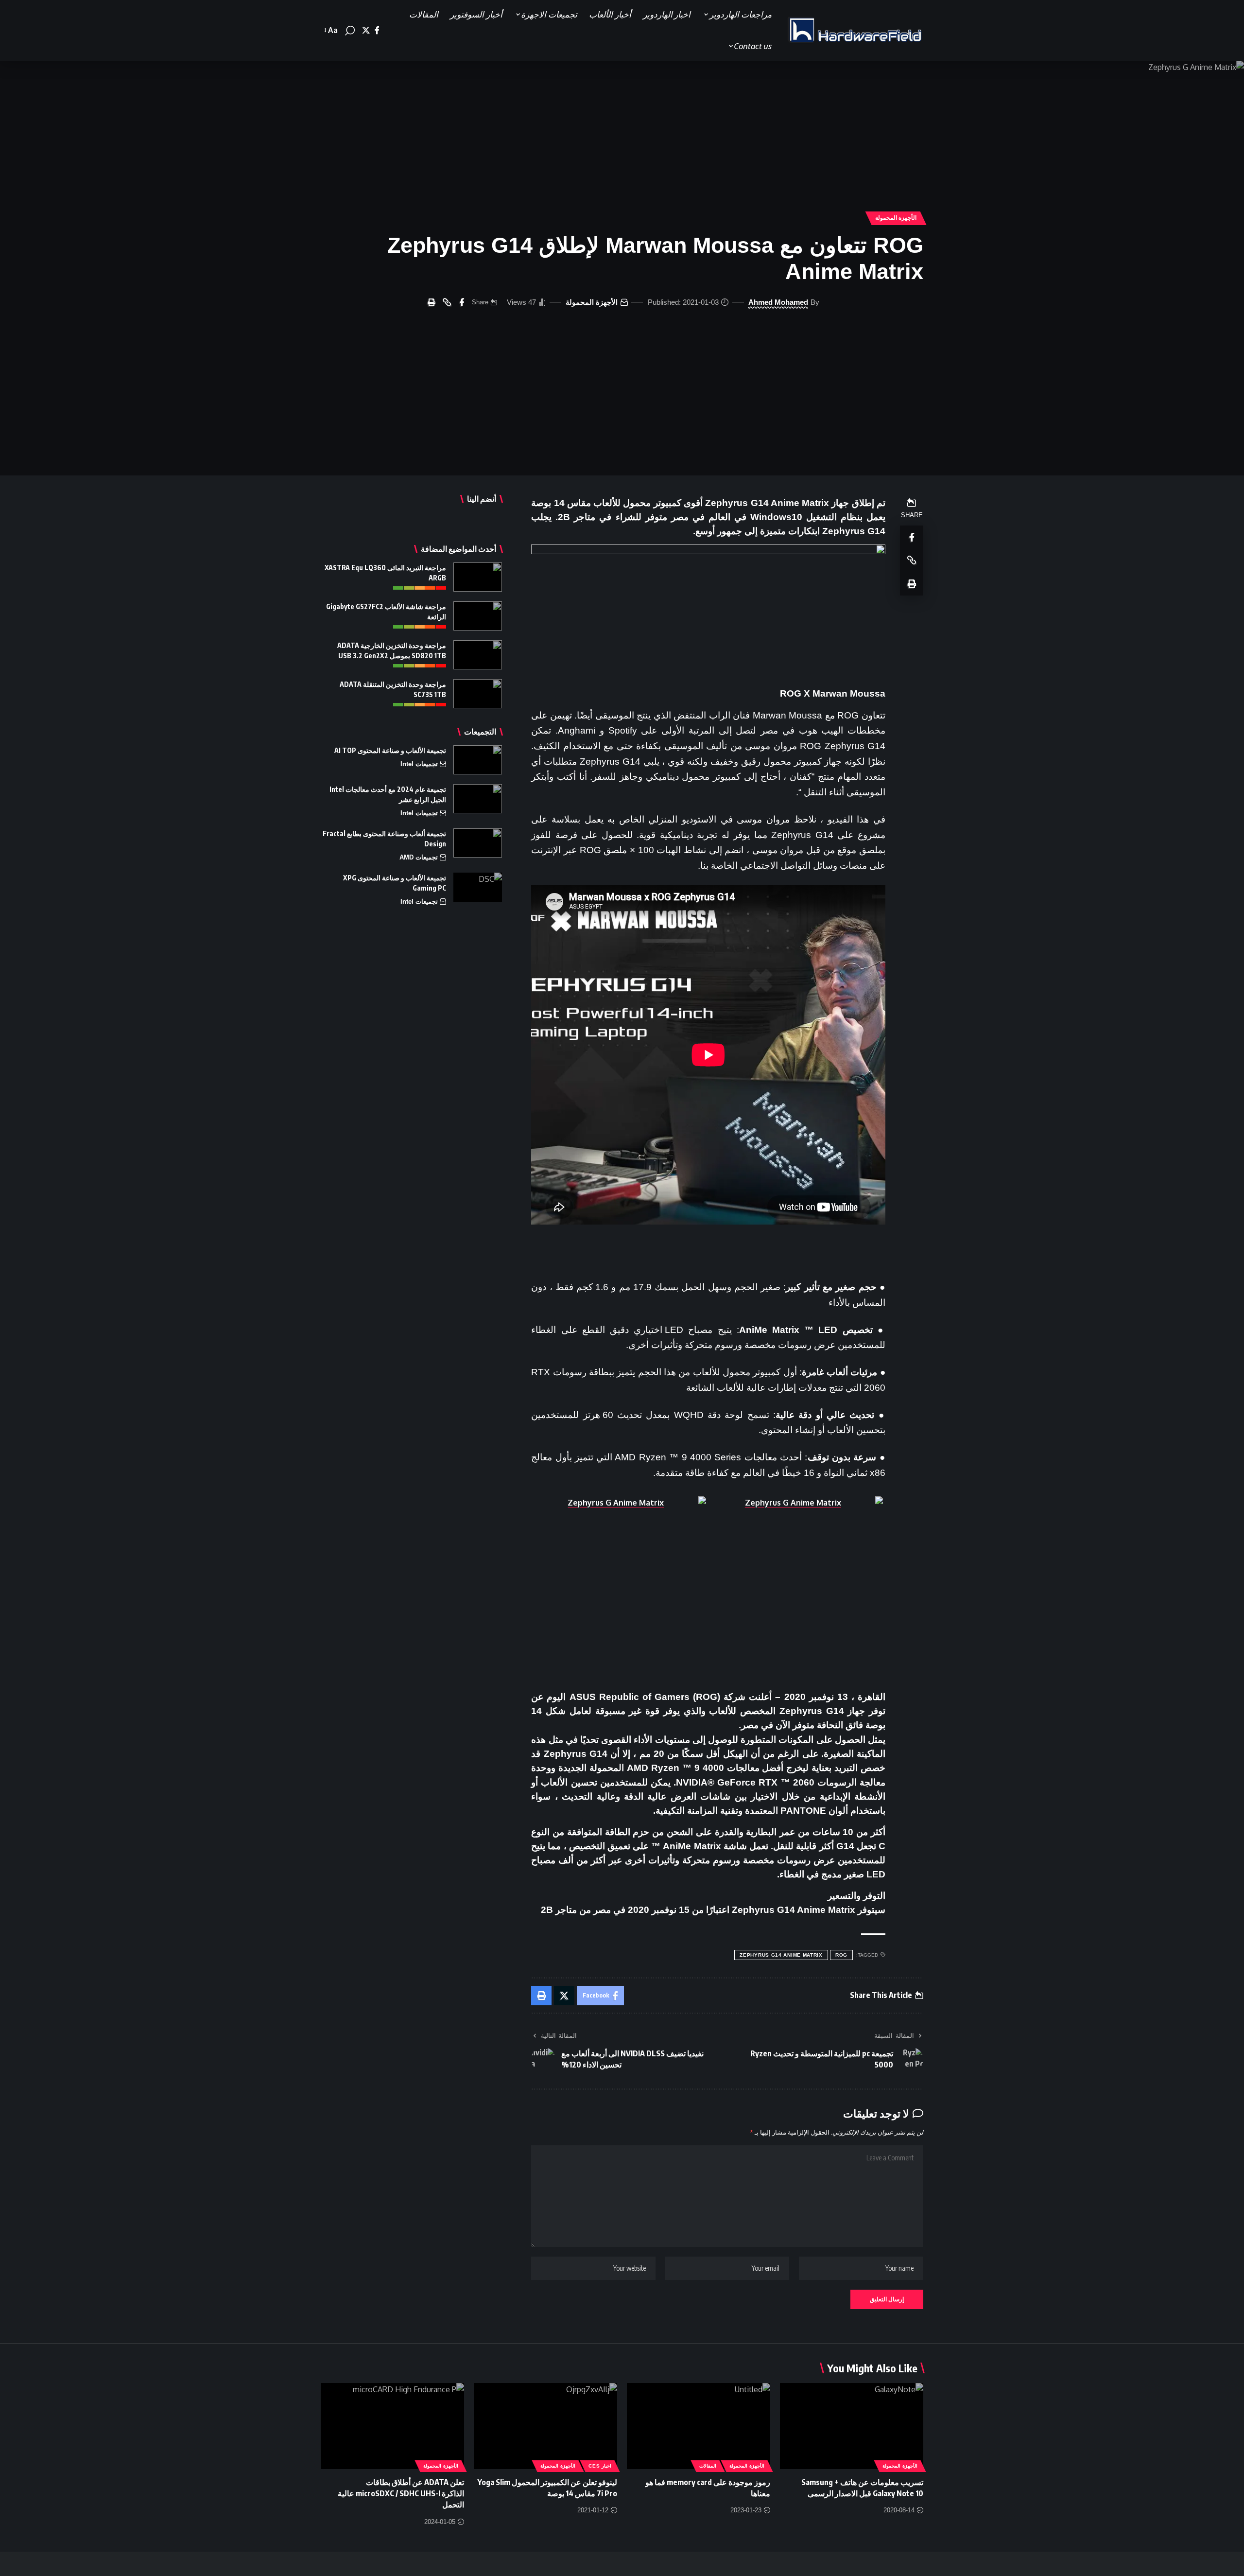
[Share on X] (564, 1996)
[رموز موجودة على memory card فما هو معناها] (699, 2426)
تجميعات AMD (419, 857)
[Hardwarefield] (855, 31)
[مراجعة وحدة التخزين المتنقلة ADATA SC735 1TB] (478, 694)
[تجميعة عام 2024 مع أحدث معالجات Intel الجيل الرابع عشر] (478, 799)
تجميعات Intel (419, 764)
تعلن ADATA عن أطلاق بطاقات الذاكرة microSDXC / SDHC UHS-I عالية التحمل (401, 2493)
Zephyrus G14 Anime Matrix (781, 1955)
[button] (350, 31)
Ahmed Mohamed (778, 302)
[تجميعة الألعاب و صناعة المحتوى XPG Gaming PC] (478, 887)
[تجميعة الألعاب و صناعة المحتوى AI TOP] (478, 760)
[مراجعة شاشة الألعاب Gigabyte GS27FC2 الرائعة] (478, 616)
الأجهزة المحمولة (896, 218)
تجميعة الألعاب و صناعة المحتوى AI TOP (390, 750)
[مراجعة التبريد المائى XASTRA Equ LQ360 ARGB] (478, 577)
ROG (841, 1955)
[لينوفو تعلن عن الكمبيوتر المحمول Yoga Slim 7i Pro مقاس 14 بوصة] (545, 2426)
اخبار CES (600, 2466)
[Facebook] (377, 30)
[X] (366, 30)
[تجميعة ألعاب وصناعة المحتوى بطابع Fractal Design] (478, 843)
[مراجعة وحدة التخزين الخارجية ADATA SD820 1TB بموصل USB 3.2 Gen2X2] (478, 655)
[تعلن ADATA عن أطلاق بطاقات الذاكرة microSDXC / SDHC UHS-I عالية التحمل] (392, 2426)
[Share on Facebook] (462, 302)
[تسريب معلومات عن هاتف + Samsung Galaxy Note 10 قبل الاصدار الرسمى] (852, 2426)
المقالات (708, 2466)
